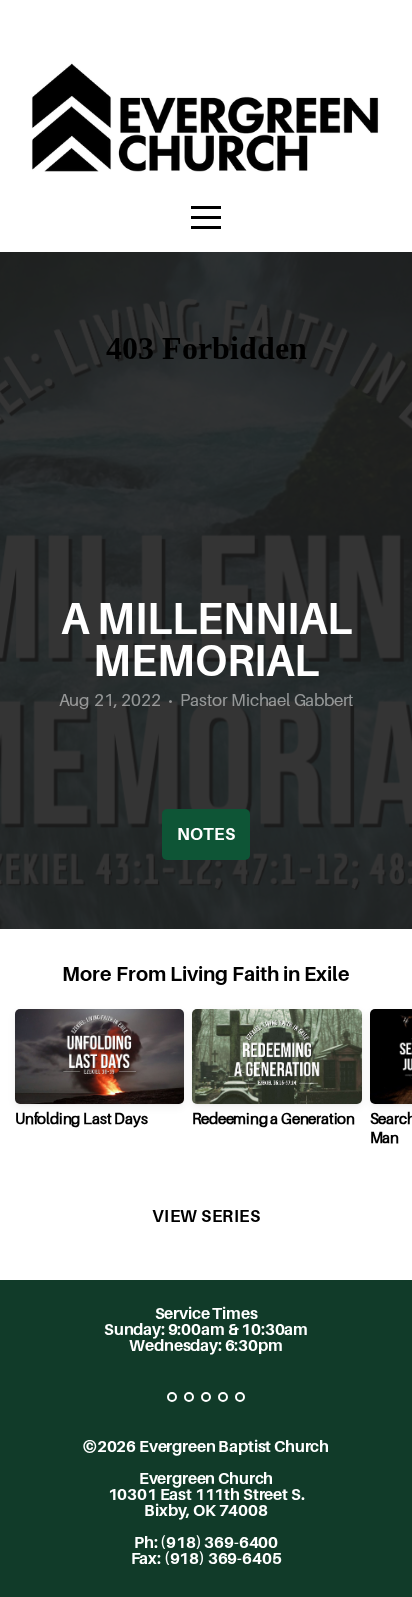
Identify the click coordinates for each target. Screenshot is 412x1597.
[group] (99, 1075)
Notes (206, 834)
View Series (206, 1216)
